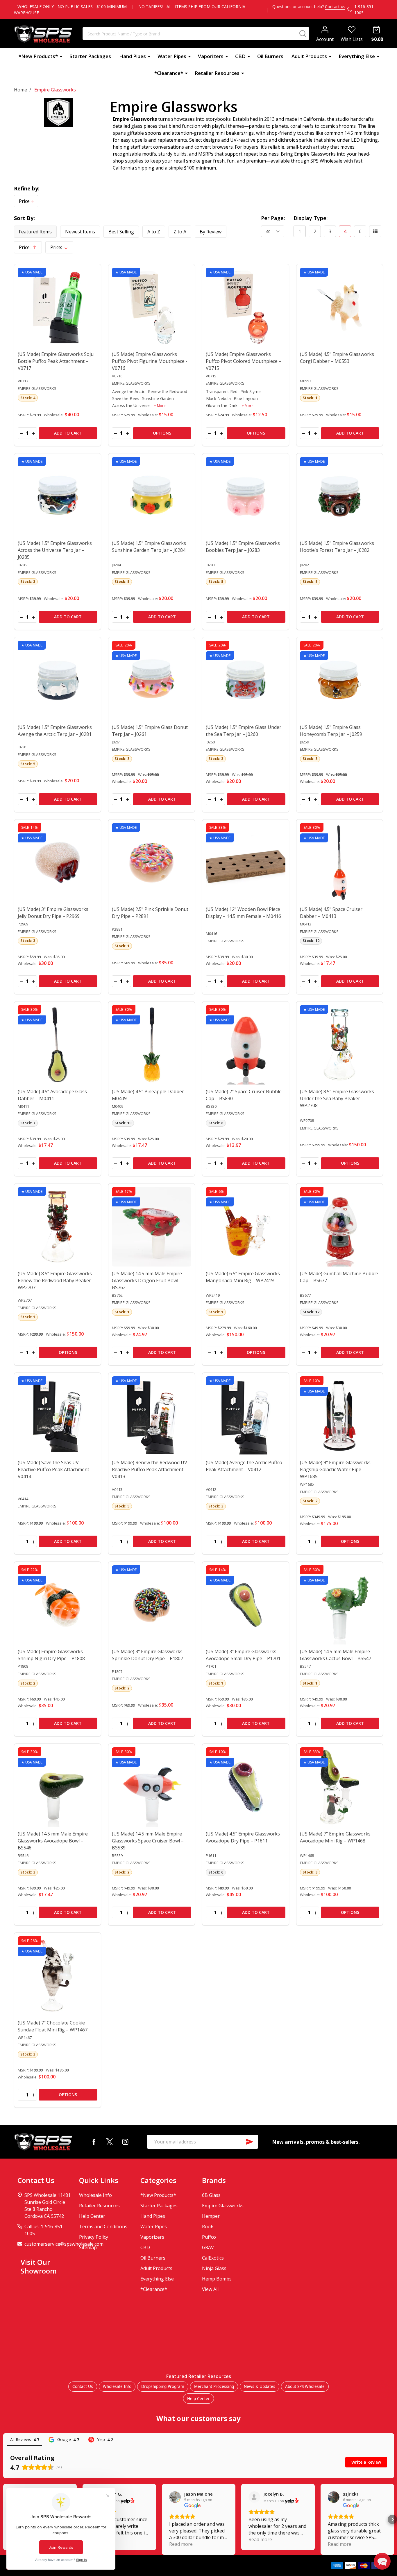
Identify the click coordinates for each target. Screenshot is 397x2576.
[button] (26, 201)
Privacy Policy (94, 2237)
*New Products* (38, 56)
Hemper (211, 2216)
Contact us (335, 7)
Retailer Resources (217, 73)
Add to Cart (68, 433)
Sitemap (88, 2247)
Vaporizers (211, 56)
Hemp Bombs (217, 2279)
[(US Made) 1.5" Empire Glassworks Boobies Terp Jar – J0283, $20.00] (246, 497)
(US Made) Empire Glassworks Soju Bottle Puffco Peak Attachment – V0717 (56, 361)
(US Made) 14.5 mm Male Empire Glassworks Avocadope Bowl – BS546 (53, 1841)
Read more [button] (181, 2544)
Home (20, 90)
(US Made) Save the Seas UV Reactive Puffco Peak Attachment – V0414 (55, 1469)
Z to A (180, 232)
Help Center (92, 2216)
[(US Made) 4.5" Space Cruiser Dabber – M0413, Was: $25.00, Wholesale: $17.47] (340, 863)
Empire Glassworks (223, 2206)
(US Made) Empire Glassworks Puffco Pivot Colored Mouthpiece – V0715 (244, 361)
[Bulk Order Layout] (375, 231)
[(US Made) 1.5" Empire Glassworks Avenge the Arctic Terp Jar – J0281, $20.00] (58, 680)
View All (210, 2289)
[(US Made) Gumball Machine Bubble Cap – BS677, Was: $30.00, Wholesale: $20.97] (340, 1227)
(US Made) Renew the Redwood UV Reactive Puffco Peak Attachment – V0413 (150, 1469)
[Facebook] (94, 2142)
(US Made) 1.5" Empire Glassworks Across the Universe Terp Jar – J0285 (55, 550)
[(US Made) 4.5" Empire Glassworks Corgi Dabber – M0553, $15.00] (340, 307)
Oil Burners (270, 56)
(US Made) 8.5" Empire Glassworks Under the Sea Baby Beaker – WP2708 (337, 1098)
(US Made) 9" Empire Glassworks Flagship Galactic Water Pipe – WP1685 (335, 1469)
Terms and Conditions (103, 2226)
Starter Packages (90, 56)
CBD (240, 56)
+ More (160, 406)
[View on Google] (175, 2497)
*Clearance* (169, 73)
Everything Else (357, 56)
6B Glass (211, 2195)
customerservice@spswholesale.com (64, 2244)
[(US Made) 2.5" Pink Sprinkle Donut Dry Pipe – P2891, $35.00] (152, 863)
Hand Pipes (133, 56)
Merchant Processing (214, 2386)
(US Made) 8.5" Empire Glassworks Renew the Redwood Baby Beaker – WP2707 (56, 1280)
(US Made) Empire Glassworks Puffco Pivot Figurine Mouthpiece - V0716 (150, 361)
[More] (61, 56)
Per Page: (273, 218)
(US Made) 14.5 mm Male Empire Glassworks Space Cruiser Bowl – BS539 (148, 1841)
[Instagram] (125, 2142)
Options (162, 433)
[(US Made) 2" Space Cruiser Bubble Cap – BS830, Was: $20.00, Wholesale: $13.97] (246, 1045)
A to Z (154, 232)
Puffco (209, 2237)
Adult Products (309, 56)
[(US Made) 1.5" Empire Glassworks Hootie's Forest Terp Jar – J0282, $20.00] (340, 497)
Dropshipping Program (163, 2386)
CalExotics (213, 2258)
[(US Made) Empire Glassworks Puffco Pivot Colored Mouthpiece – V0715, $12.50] (246, 307)
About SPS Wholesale (305, 2386)
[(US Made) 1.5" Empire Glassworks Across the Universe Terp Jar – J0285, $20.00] (58, 497)
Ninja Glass (214, 2268)
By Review (211, 232)
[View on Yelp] (128, 2501)
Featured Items (35, 232)
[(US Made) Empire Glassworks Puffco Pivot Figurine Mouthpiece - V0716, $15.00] (152, 307)
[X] (110, 2142)
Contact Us (83, 2386)
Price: (30, 249)
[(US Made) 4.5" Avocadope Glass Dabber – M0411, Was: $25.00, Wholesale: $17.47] (58, 1045)
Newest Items (80, 232)
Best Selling (121, 232)
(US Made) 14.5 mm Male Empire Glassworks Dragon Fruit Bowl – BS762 (147, 1280)
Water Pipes (172, 56)
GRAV (208, 2247)
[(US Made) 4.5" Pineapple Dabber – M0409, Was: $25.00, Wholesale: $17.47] (152, 1045)
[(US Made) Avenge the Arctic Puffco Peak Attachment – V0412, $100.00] (246, 1416)
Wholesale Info (95, 2195)
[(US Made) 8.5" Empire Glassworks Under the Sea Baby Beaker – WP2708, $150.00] (340, 1045)
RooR (208, 2226)
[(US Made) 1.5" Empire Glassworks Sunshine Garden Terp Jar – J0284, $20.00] (152, 497)
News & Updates (260, 2386)
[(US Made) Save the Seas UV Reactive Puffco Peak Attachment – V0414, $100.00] (58, 1416)
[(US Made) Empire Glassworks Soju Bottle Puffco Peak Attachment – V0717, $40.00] (58, 307)
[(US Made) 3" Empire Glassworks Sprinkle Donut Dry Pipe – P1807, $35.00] (152, 1605)
